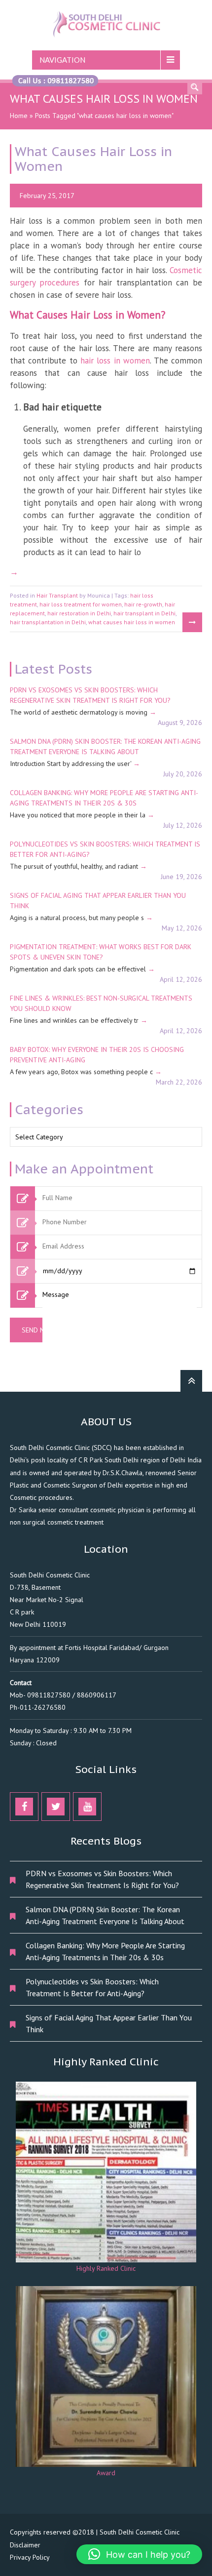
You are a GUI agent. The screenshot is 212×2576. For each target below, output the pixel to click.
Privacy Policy (30, 2557)
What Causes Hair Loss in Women (93, 159)
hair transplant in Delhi (144, 613)
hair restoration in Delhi (79, 613)
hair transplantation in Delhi (48, 622)
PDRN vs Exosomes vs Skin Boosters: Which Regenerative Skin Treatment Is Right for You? (102, 1879)
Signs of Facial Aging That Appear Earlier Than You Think (109, 2023)
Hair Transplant (57, 595)
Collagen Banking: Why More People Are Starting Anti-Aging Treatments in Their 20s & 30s (105, 1951)
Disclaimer (25, 2545)
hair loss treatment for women (81, 604)
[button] (139, 2554)
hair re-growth (143, 604)
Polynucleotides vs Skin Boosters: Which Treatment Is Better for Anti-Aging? (92, 1987)
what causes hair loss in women (132, 622)
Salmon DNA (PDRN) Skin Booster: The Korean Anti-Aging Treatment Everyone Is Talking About (105, 1915)
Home (19, 116)
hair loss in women (115, 361)
